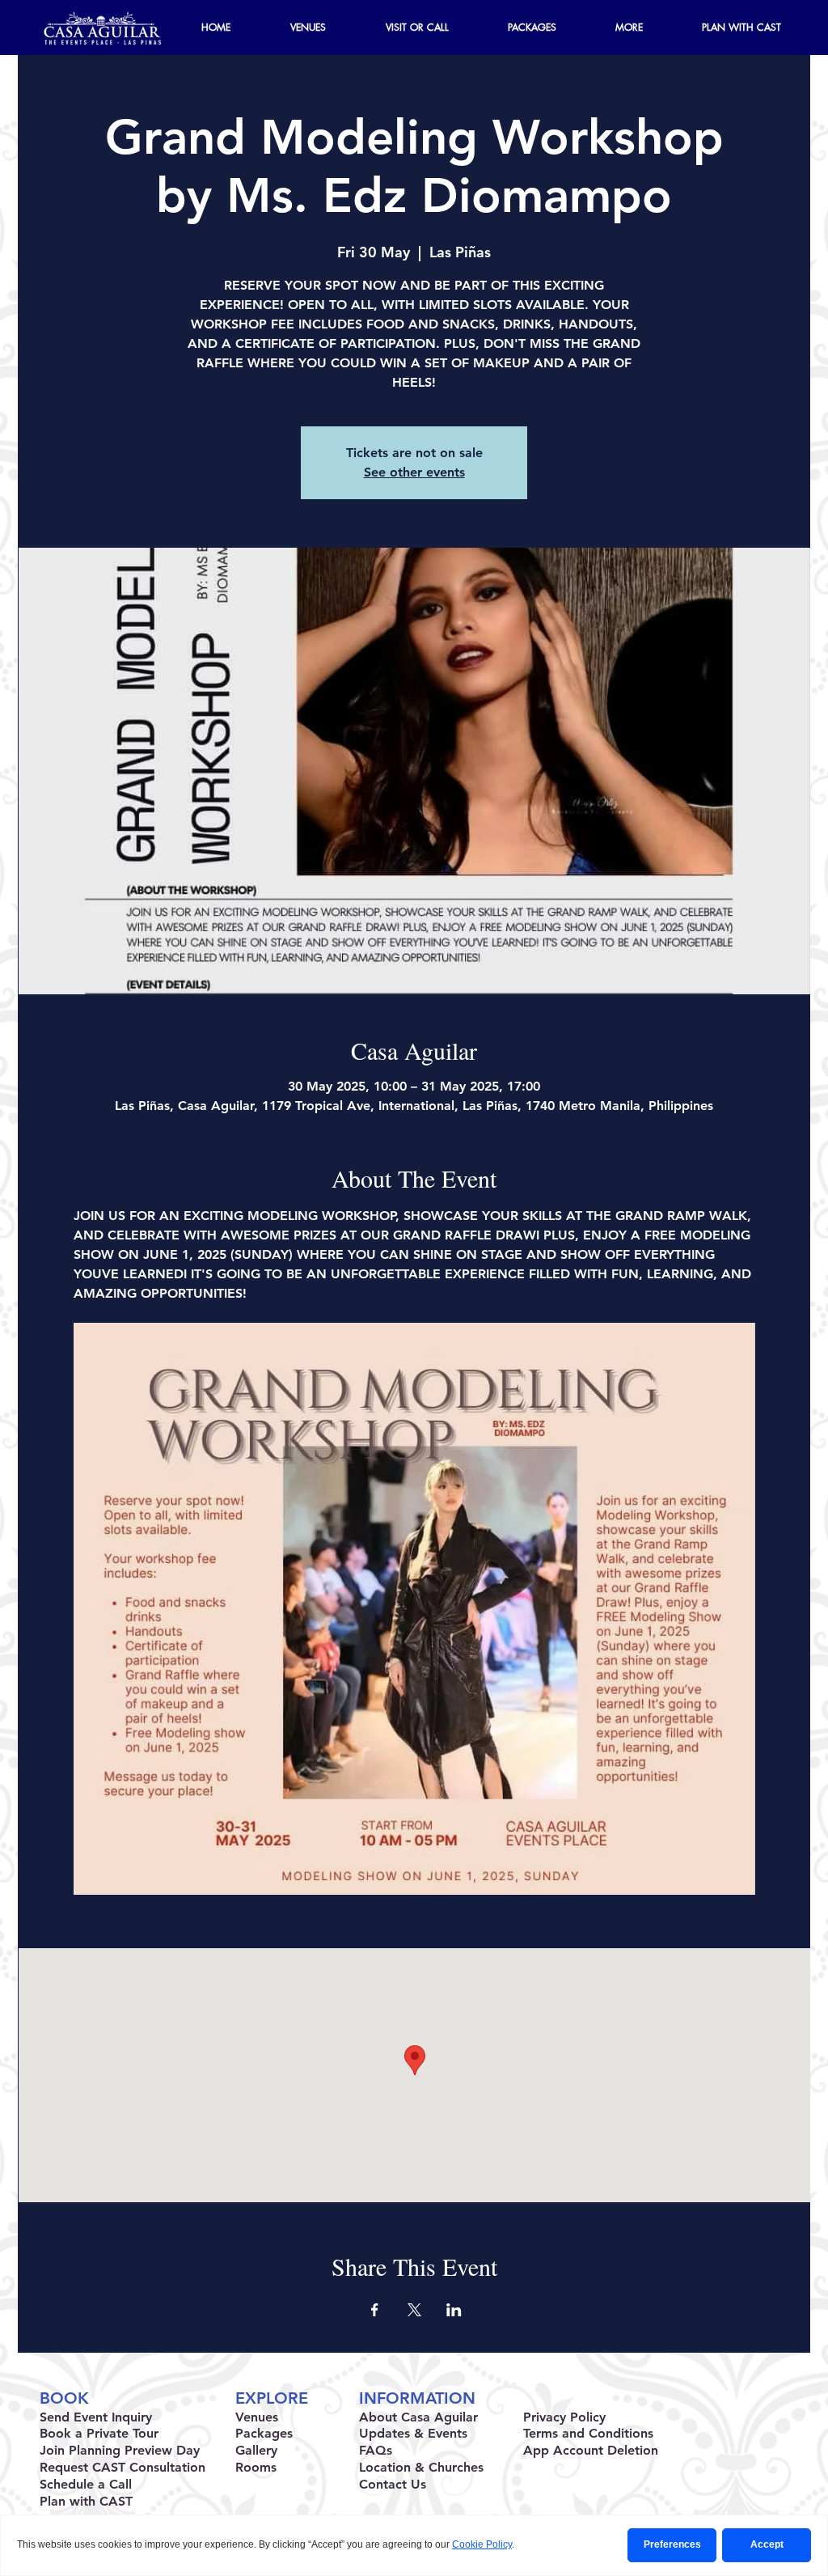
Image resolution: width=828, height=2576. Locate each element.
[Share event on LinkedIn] (454, 2310)
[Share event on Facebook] (375, 2310)
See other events (414, 472)
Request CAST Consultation (123, 2467)
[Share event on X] (414, 2310)
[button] (629, 28)
